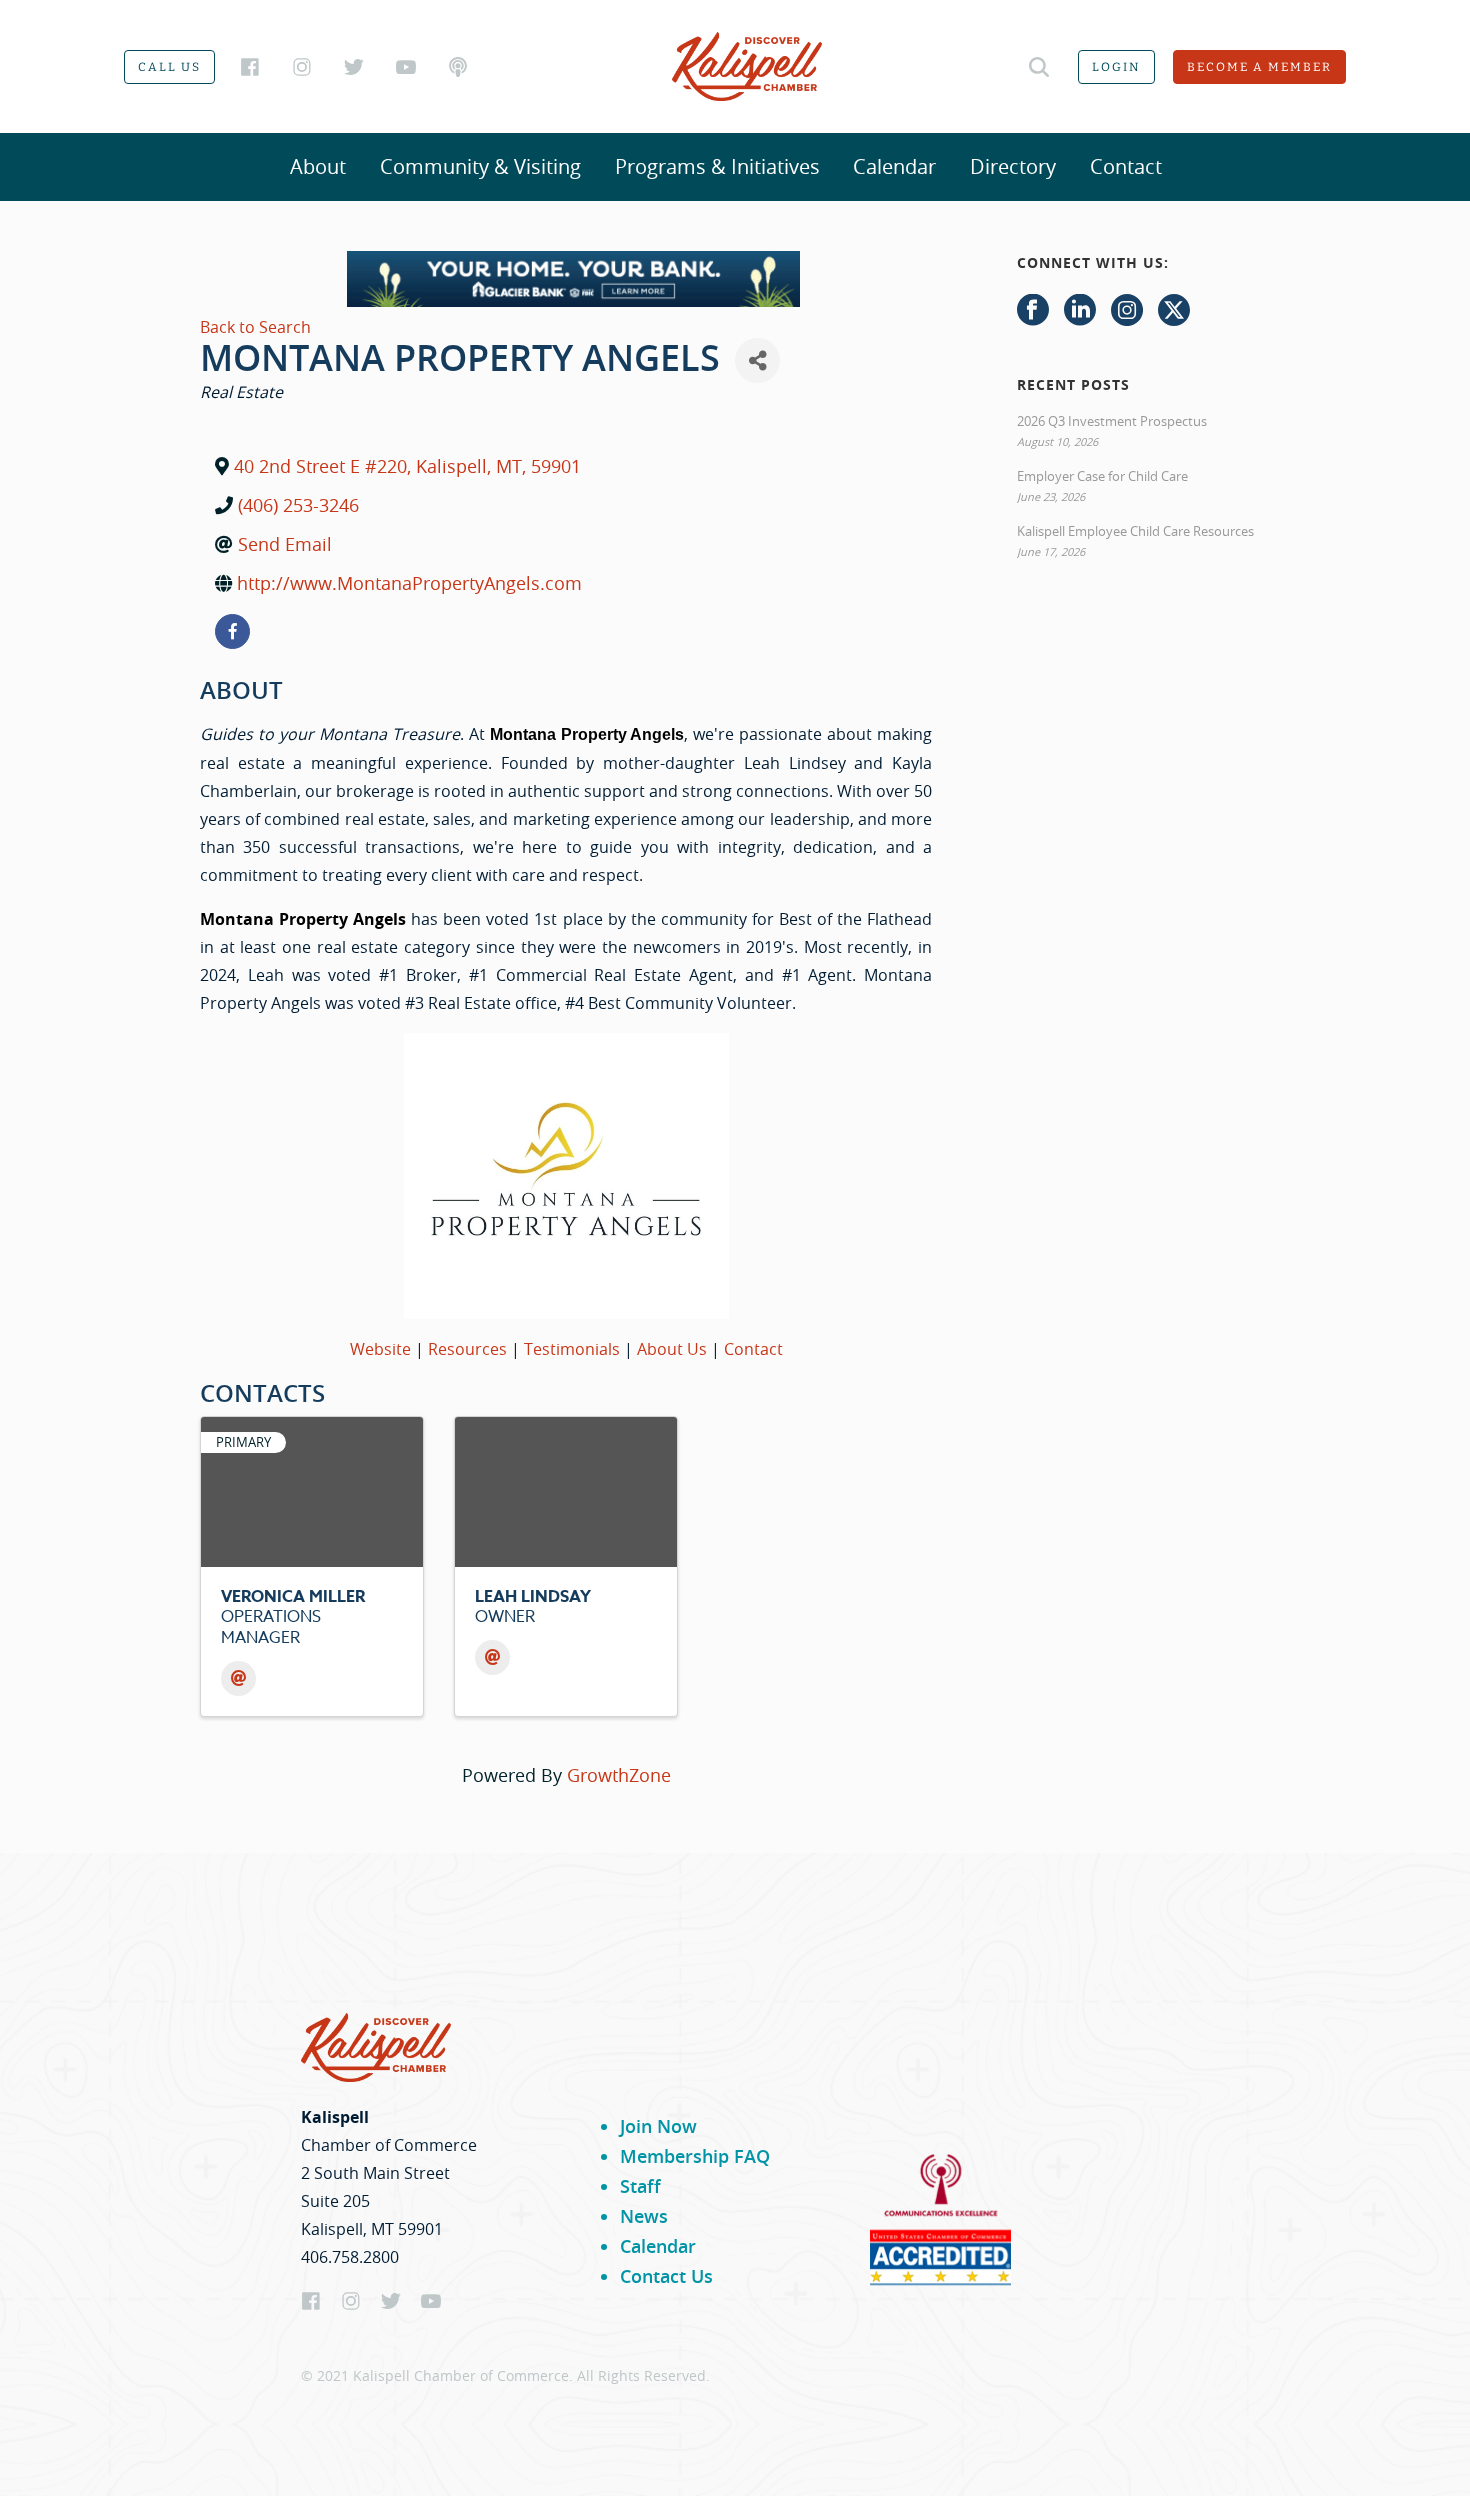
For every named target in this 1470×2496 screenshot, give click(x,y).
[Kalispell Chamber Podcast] (458, 67)
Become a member (1259, 67)
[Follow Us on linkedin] (1080, 311)
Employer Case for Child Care (1102, 476)
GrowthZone (619, 1775)
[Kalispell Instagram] (302, 67)
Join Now (658, 2126)
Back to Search (255, 327)
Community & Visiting (480, 166)
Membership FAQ (695, 2156)
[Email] (238, 1678)
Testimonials (572, 1349)
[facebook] (232, 631)
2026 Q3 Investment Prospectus (1112, 421)
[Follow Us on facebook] (1033, 311)
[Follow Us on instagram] (1127, 311)
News (644, 2216)
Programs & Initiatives (717, 166)
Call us (169, 67)
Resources (467, 1349)
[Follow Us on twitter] (1174, 311)
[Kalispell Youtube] (406, 67)
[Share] (757, 360)
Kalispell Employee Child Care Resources (1135, 531)
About (318, 166)
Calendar (894, 166)
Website (380, 1349)
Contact (1126, 166)
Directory (1013, 166)
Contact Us (666, 2276)
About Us (672, 1349)
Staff (640, 2186)
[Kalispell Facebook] (250, 67)
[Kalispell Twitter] (354, 67)
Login (1116, 67)
